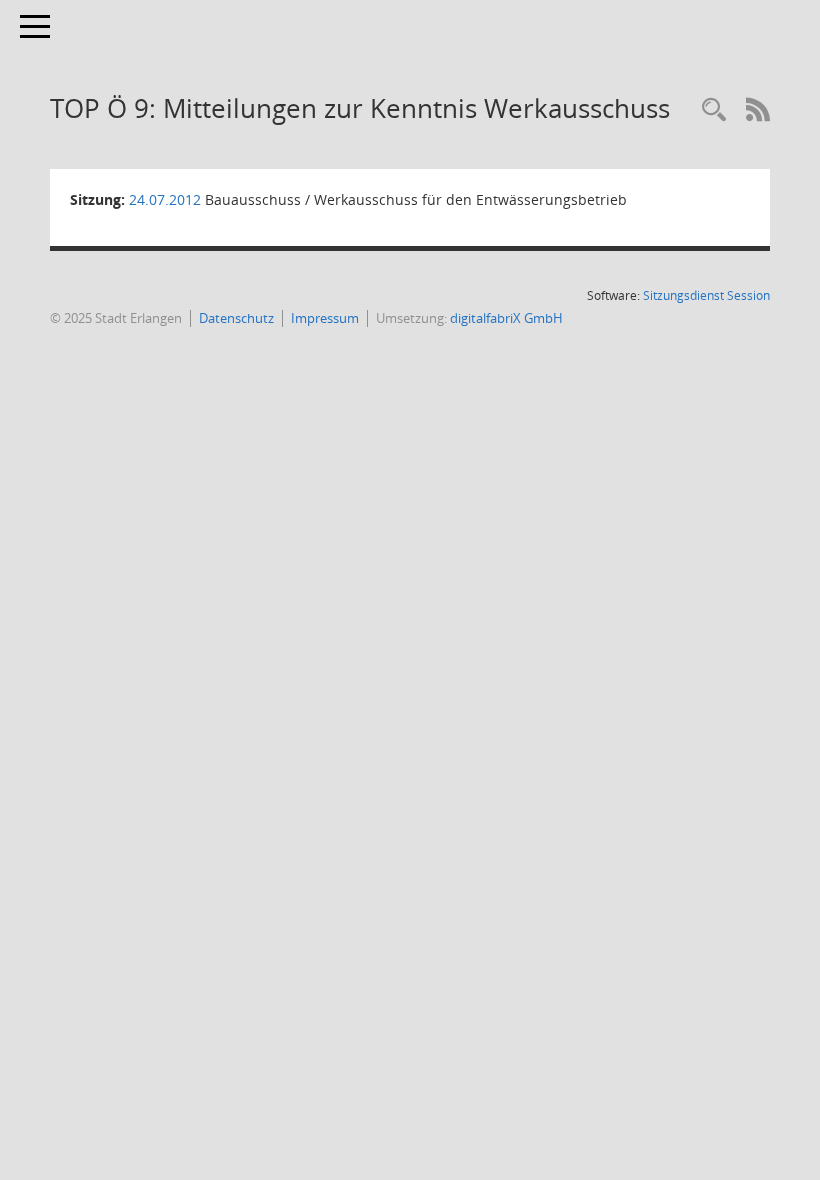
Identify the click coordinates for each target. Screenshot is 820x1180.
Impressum (325, 318)
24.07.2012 (165, 199)
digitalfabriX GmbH (506, 318)
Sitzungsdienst (706, 295)
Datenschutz (236, 318)
